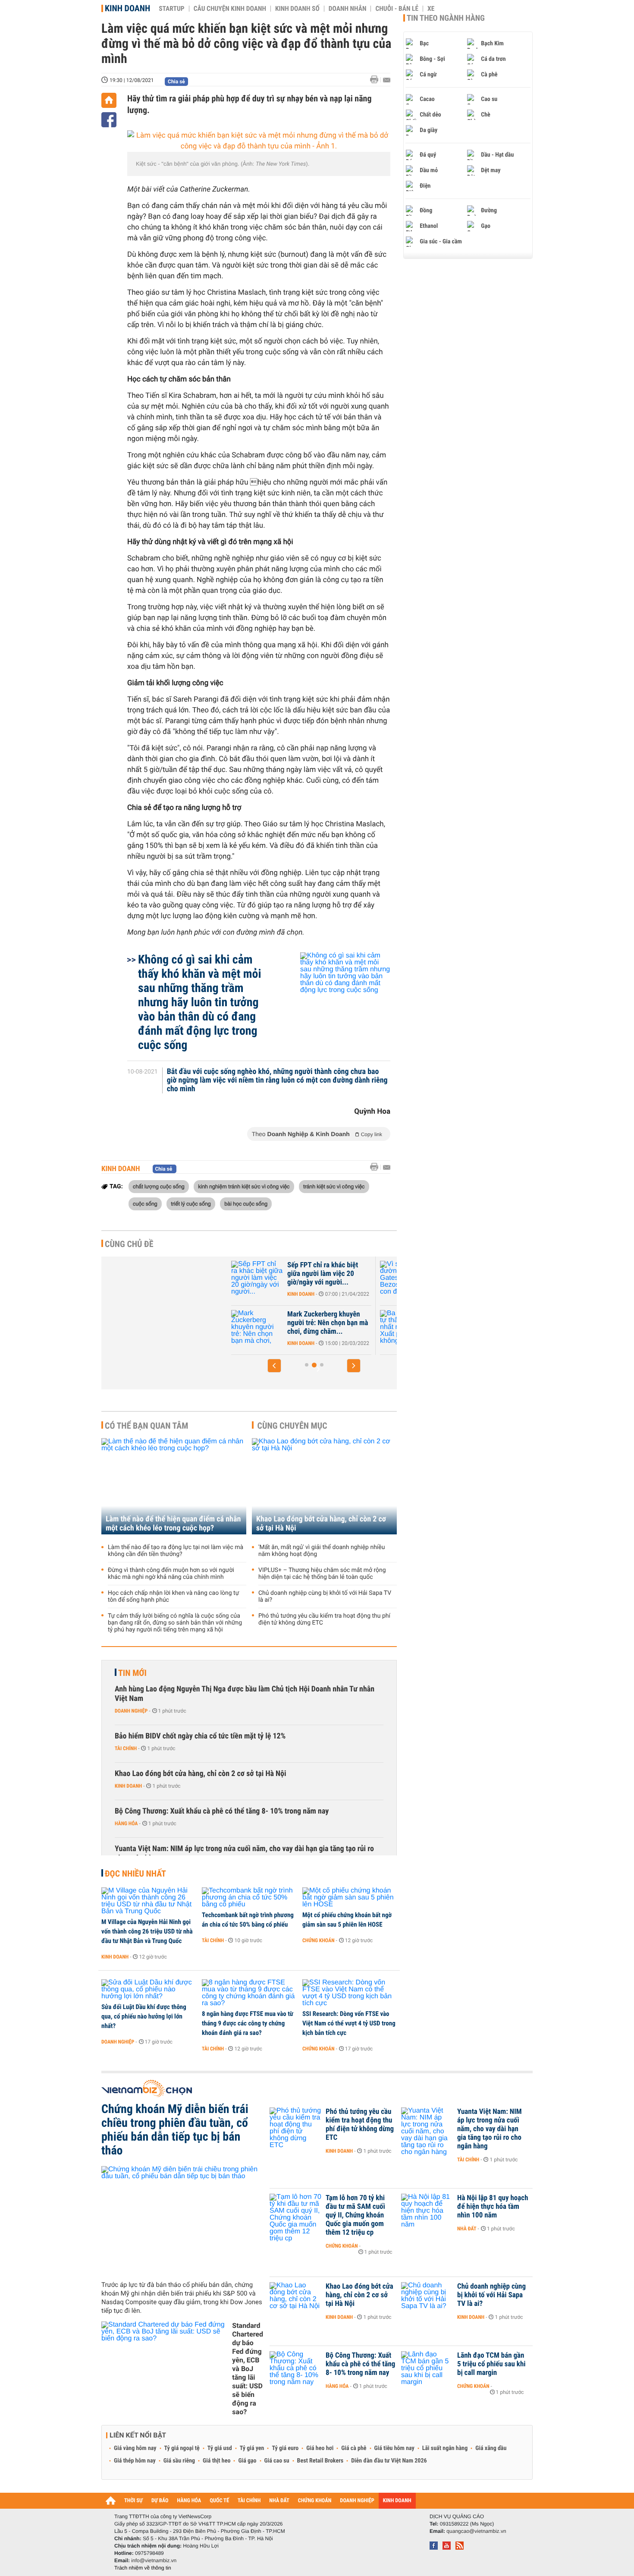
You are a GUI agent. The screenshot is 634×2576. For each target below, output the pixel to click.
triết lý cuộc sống (191, 1203)
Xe (431, 9)
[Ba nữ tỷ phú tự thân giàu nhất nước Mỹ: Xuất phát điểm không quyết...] (274, 1327)
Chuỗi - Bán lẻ (397, 9)
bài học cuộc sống (246, 1203)
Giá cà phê (354, 2448)
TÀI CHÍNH (249, 2501)
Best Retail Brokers (320, 2461)
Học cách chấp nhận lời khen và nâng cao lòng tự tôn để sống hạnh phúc (173, 1597)
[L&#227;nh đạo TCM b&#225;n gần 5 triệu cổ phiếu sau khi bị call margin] (427, 2368)
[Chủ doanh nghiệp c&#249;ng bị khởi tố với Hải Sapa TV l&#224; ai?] (427, 2299)
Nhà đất (467, 2229)
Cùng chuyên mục (292, 1426)
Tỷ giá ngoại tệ (182, 2448)
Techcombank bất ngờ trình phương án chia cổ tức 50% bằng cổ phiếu (248, 1920)
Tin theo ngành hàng (446, 18)
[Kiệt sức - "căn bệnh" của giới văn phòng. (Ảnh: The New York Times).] (259, 141)
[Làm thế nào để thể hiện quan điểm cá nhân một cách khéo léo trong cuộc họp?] (174, 1486)
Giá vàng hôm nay (135, 2448)
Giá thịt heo (217, 2461)
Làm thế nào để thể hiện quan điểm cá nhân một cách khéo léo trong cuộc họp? (173, 1524)
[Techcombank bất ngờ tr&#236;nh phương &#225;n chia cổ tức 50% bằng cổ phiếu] (249, 1898)
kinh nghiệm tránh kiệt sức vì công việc (244, 1186)
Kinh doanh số (297, 9)
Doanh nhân (348, 9)
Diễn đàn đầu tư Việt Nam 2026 (389, 2461)
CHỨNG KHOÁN (315, 2501)
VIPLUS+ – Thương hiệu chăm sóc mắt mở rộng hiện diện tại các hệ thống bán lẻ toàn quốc (322, 1574)
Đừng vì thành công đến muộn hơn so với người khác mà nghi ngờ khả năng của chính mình (171, 1574)
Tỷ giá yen (252, 2448)
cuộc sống (145, 1203)
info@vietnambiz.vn (154, 2560)
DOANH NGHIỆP (357, 2501)
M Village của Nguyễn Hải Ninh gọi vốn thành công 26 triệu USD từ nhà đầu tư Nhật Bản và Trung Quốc (147, 1931)
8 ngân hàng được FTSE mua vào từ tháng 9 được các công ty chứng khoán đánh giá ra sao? (248, 2023)
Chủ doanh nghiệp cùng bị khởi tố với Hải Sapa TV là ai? (325, 1597)
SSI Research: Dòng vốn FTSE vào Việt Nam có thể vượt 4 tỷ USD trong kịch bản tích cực (349, 2023)
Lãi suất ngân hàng (445, 2448)
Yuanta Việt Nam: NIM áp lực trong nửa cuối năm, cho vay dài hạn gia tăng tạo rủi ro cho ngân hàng (244, 1853)
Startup (171, 9)
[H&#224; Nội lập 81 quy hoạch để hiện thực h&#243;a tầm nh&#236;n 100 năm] (427, 2211)
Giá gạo (247, 2461)
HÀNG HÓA (189, 2501)
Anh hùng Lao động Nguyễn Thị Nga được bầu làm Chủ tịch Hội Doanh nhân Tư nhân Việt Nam (245, 1694)
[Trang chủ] (109, 100)
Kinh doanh (127, 8)
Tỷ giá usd (220, 2448)
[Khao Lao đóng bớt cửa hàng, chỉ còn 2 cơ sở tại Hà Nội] (324, 1486)
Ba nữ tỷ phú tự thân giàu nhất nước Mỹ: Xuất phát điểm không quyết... (341, 1323)
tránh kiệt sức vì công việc (334, 1186)
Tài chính (126, 1748)
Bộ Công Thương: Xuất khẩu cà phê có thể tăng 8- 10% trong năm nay (222, 1811)
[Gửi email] (387, 80)
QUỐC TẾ (219, 2501)
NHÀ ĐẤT (279, 2501)
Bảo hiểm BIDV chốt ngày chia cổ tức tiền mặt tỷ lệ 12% (200, 1736)
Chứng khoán (319, 1940)
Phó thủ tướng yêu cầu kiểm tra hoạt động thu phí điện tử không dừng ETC (324, 1619)
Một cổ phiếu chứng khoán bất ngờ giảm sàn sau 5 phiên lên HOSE (347, 1920)
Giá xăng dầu (491, 2448)
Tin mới (132, 1673)
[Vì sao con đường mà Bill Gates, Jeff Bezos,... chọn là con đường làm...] (274, 1278)
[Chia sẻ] (109, 120)
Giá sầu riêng (179, 2461)
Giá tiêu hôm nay (394, 2448)
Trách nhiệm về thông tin (143, 2568)
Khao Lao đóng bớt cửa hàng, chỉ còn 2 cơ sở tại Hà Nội (321, 1524)
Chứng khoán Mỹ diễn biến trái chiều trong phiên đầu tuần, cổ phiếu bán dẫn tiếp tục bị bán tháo (175, 2130)
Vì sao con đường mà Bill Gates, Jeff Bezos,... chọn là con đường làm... (345, 1274)
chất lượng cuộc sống (159, 1186)
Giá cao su (277, 2461)
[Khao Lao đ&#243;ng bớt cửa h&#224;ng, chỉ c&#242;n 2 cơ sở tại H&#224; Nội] (295, 2299)
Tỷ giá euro (285, 2448)
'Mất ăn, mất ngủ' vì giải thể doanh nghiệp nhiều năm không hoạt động (322, 1551)
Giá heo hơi (320, 2448)
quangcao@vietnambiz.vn (476, 2531)
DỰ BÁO (160, 2501)
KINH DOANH (397, 2501)
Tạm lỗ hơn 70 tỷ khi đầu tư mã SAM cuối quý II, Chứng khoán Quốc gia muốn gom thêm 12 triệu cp (355, 2215)
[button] (274, 1366)
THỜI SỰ (133, 2501)
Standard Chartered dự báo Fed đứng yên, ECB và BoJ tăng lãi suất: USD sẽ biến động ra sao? (248, 2369)
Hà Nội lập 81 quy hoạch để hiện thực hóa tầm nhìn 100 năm (493, 2207)
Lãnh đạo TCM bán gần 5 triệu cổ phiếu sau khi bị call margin (491, 2364)
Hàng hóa (126, 1823)
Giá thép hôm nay (135, 2461)
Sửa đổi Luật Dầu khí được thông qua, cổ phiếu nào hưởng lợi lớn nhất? (144, 2016)
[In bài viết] (377, 80)
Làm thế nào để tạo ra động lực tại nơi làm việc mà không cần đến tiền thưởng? (176, 1551)
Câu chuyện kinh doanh (230, 9)
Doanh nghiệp (131, 1711)
